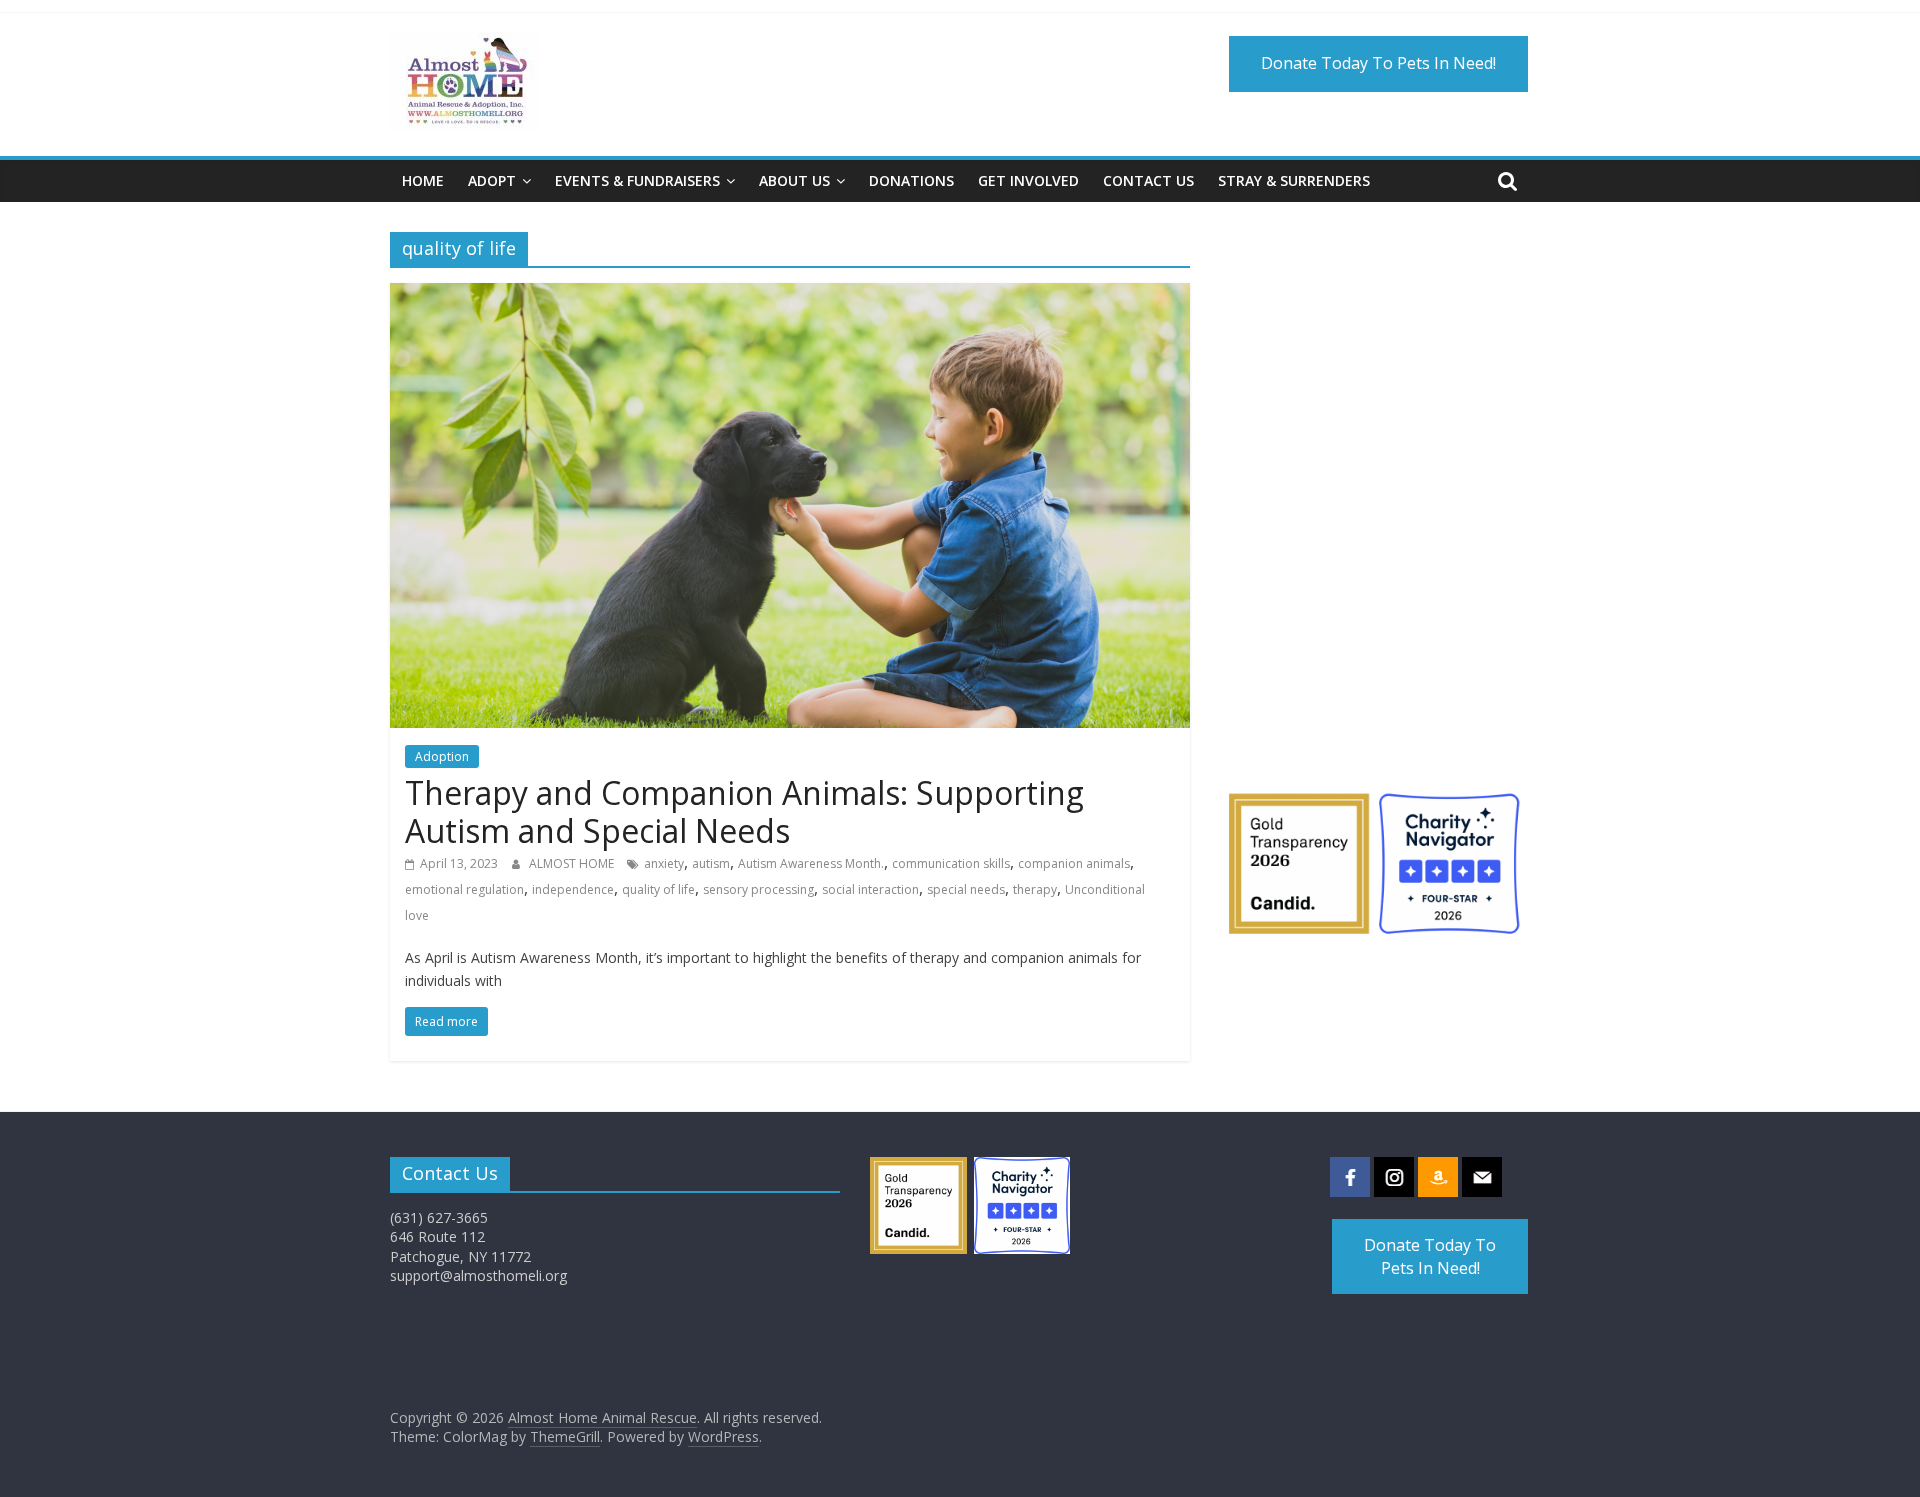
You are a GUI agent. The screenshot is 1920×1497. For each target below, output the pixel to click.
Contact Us (1148, 180)
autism (711, 863)
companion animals (1074, 863)
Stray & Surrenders (1294, 180)
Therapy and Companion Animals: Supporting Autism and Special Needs (744, 811)
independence (573, 889)
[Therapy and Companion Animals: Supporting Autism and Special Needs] (790, 295)
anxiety (664, 863)
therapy (1035, 889)
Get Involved (1028, 180)
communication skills (951, 863)
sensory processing (758, 889)
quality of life (658, 889)
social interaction (870, 889)
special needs (966, 889)
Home (423, 180)
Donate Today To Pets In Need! (1378, 63)
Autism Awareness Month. (811, 863)
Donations (911, 180)
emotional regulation (464, 889)
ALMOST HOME (573, 863)
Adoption (442, 756)
